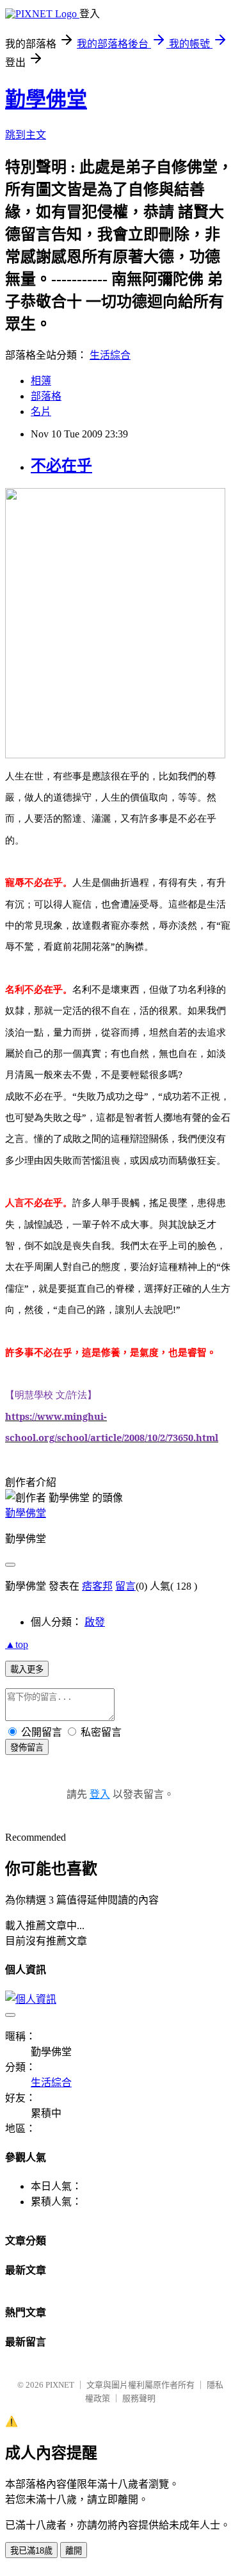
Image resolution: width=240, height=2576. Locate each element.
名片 (41, 412)
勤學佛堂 (46, 99)
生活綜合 (110, 355)
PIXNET (60, 2385)
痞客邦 (97, 1586)
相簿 (41, 381)
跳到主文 (26, 135)
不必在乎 (61, 466)
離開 (74, 2551)
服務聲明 (139, 2398)
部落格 (46, 396)
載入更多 (27, 1669)
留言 (125, 1586)
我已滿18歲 (31, 2551)
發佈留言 (27, 1748)
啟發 (95, 1622)
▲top (17, 1644)
